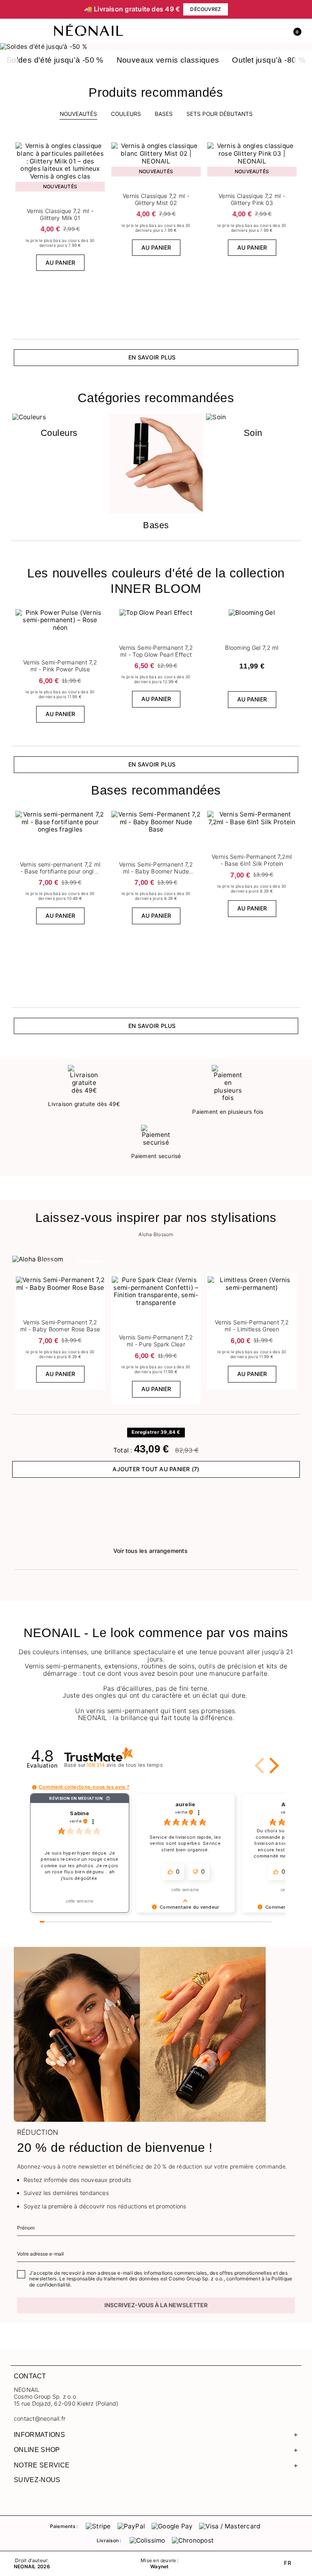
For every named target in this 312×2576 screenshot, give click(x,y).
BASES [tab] (164, 114)
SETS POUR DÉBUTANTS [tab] (220, 114)
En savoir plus (152, 357)
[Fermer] (296, 9)
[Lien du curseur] (156, 47)
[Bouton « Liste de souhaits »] (100, 145)
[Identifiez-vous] (277, 31)
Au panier (60, 262)
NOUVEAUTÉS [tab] (78, 114)
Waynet (159, 2567)
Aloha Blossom (156, 1235)
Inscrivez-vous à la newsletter (156, 2305)
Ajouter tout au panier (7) (156, 1469)
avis (125, 1765)
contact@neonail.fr (40, 2419)
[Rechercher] (259, 31)
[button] (294, 31)
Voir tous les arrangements (151, 1551)
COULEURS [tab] (126, 114)
